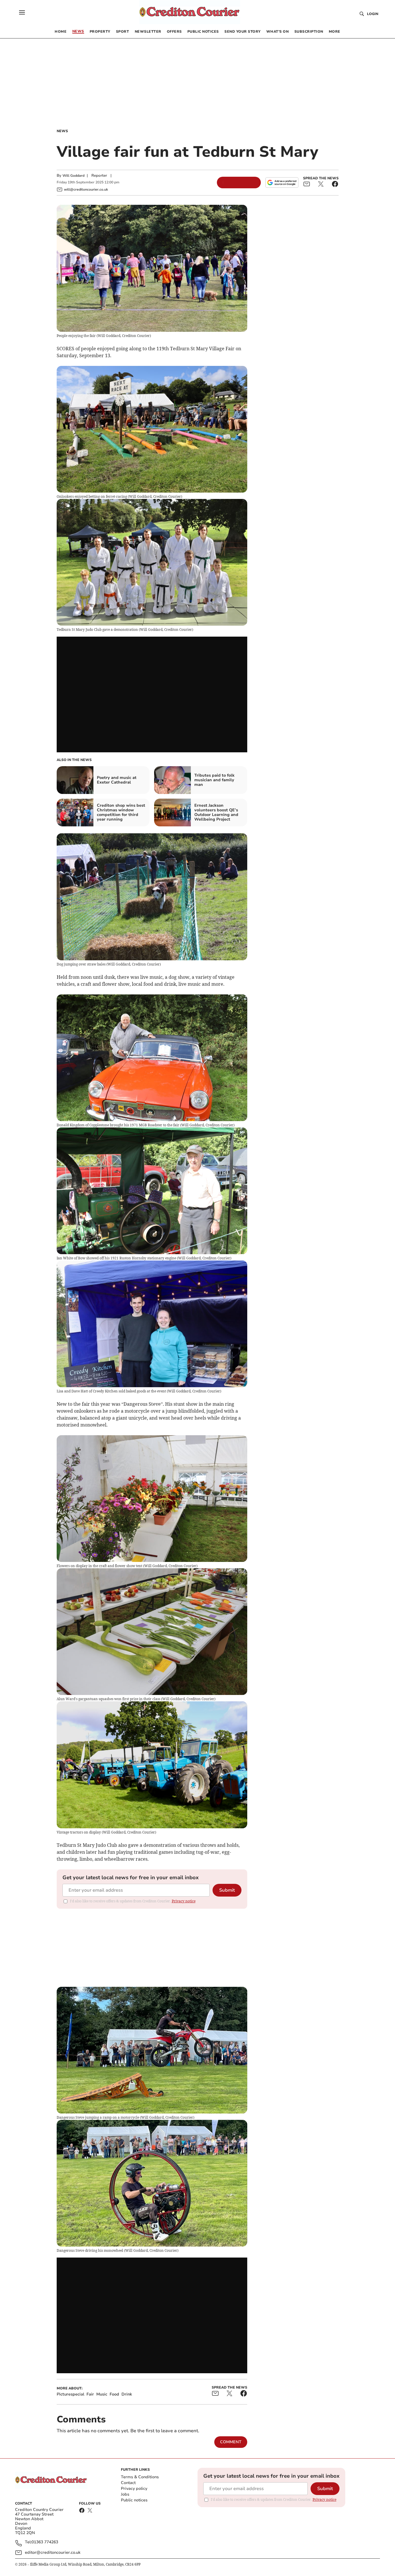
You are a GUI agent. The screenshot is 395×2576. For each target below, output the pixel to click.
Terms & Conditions (140, 2477)
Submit (227, 1890)
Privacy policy (134, 2489)
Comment (231, 2442)
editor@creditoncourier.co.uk (53, 2552)
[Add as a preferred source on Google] (282, 183)
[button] (22, 12)
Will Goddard (73, 176)
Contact (128, 2483)
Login (373, 14)
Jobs (125, 2494)
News (62, 131)
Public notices (134, 2500)
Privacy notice (184, 1901)
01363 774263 (45, 2542)
